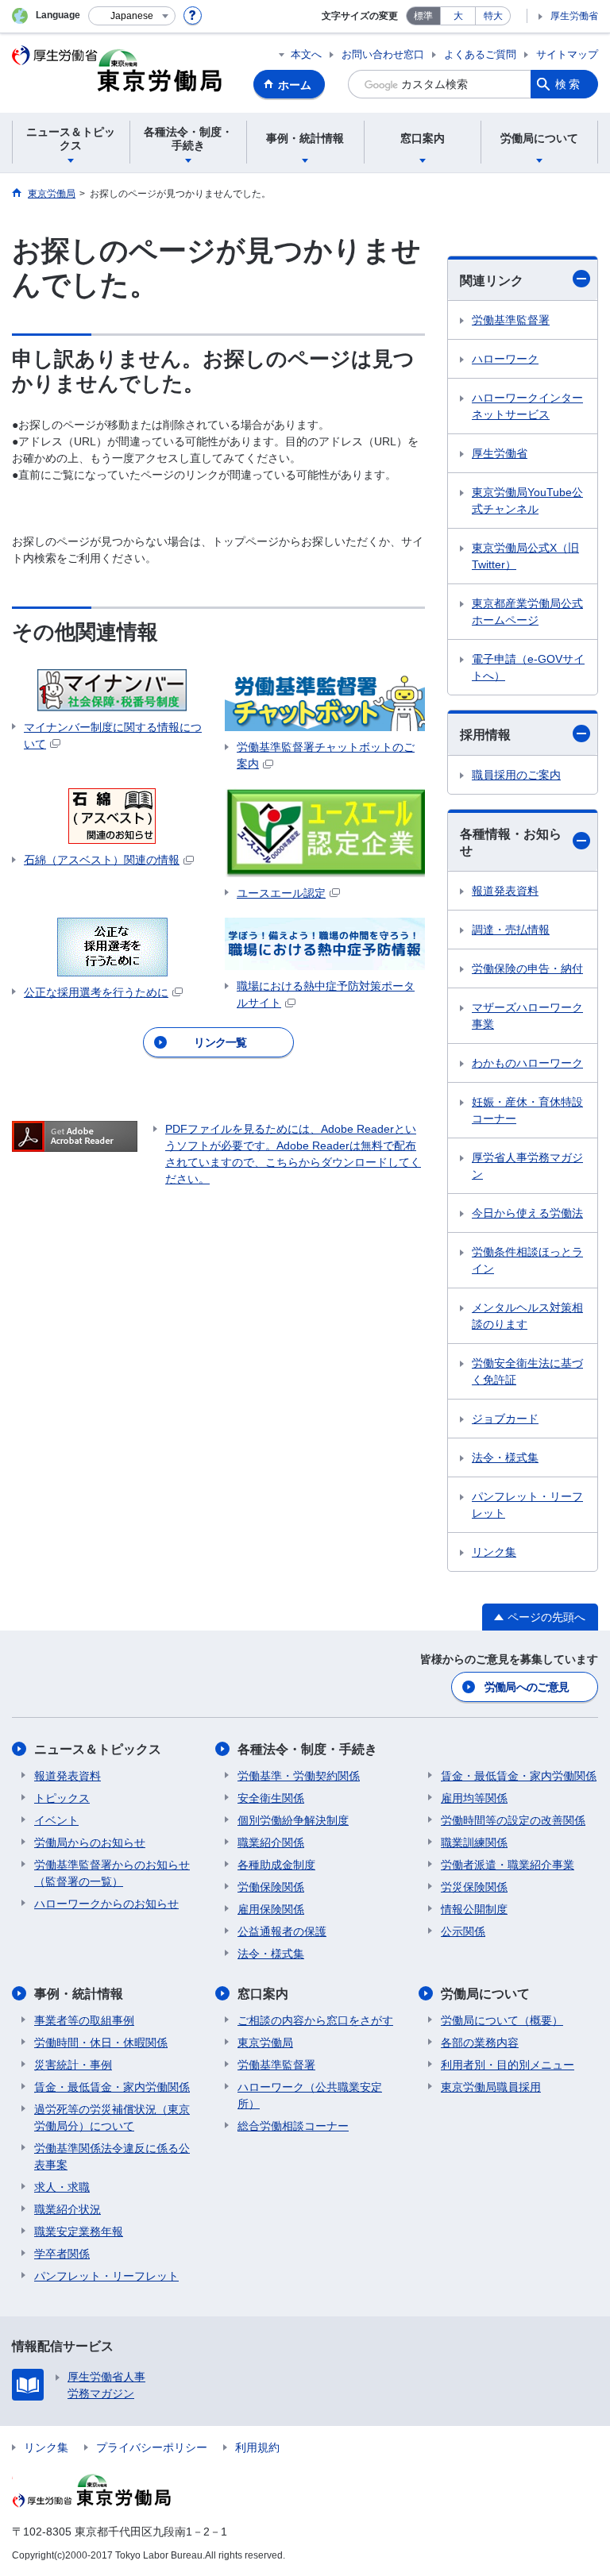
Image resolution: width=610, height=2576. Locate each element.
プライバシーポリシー (152, 2447)
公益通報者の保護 (282, 1931)
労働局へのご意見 (527, 1687)
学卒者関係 (62, 2254)
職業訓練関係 (474, 1842)
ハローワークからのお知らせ (106, 1904)
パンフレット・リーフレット (527, 1505)
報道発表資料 (505, 891)
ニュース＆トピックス (98, 1749)
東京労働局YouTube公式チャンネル (527, 501)
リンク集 (494, 1552)
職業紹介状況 (68, 2209)
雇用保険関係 (271, 1909)
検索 (569, 84)
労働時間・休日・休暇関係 (101, 2043)
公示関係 (463, 1931)
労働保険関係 (271, 1887)
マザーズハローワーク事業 (527, 1016)
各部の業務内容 (480, 2043)
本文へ (306, 54)
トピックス (62, 1798)
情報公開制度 (474, 1909)
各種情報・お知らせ (511, 842)
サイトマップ (567, 54)
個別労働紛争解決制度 (293, 1820)
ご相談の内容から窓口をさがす (315, 2020)
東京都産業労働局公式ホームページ (527, 612)
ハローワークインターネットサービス (527, 406)
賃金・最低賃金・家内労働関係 (519, 1776)
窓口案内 (263, 1994)
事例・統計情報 (79, 1994)
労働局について (485, 1994)
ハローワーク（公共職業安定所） (310, 2095)
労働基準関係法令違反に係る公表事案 (112, 2156)
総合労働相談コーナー (293, 2126)
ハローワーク (505, 359)
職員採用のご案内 (516, 775)
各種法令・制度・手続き (307, 1749)
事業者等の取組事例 (84, 2020)
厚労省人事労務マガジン (527, 1166)
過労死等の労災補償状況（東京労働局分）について (112, 2118)
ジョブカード (505, 1419)
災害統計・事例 (73, 2065)
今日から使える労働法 (527, 1213)
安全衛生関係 (271, 1798)
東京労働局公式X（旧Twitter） (525, 556)
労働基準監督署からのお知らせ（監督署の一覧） (112, 1873)
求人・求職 (62, 2187)
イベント (56, 1820)
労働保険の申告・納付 (527, 968)
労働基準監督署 (511, 320)
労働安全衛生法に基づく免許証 (527, 1371)
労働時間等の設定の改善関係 (513, 1820)
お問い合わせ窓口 (383, 54)
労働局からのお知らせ (90, 1842)
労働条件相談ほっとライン (527, 1260)
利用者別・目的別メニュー (508, 2065)
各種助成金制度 (276, 1865)
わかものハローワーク (527, 1063)
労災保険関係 (474, 1887)
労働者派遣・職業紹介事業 (508, 1865)
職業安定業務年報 (79, 2231)
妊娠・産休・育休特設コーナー (527, 1110)
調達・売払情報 (511, 930)
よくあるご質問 (480, 54)
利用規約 (257, 2447)
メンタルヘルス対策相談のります (527, 1316)
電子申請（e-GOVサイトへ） (528, 667)
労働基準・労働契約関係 (299, 1776)
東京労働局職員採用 (491, 2087)
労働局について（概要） (502, 2020)
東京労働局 (265, 2043)
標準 (423, 16)
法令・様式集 (505, 1457)
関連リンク (492, 281)
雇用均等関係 (474, 1798)
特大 (493, 16)
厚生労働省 (574, 16)
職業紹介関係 (271, 1842)
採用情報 (485, 735)
